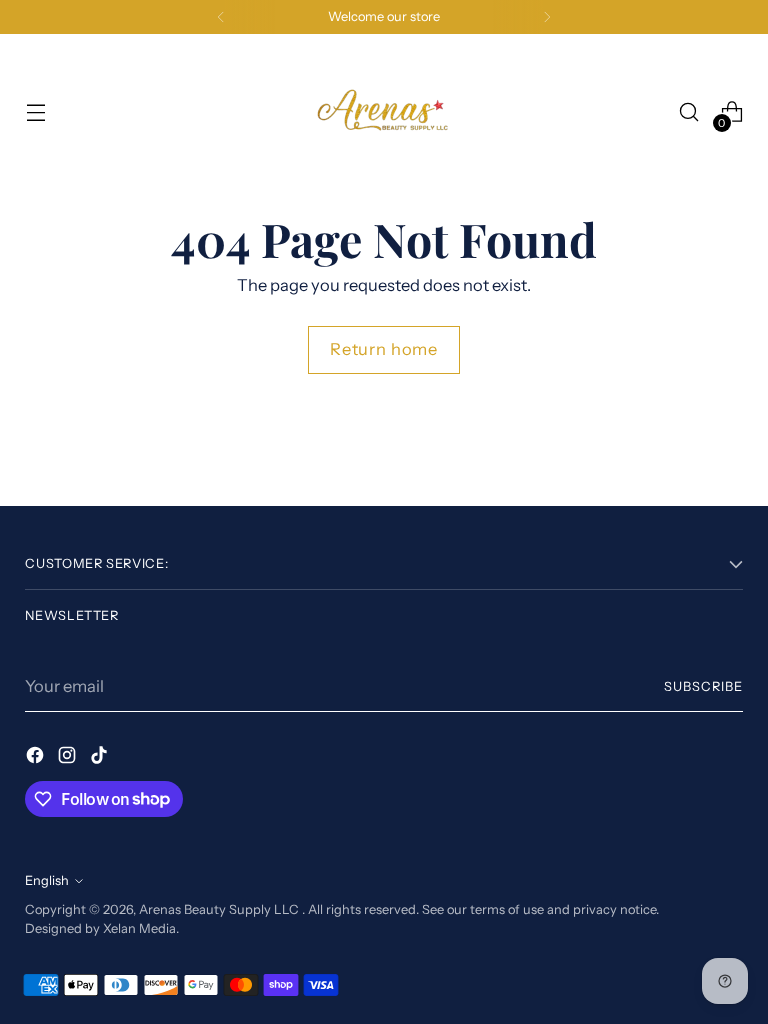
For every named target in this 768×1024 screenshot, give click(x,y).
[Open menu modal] (35, 112)
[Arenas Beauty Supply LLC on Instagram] (69, 758)
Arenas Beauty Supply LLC (220, 909)
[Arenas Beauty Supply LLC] (384, 112)
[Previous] (221, 17)
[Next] (547, 17)
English (47, 880)
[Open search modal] (689, 112)
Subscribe (703, 686)
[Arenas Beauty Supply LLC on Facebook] (37, 758)
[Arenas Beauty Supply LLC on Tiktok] (101, 758)
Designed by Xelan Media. (102, 928)
